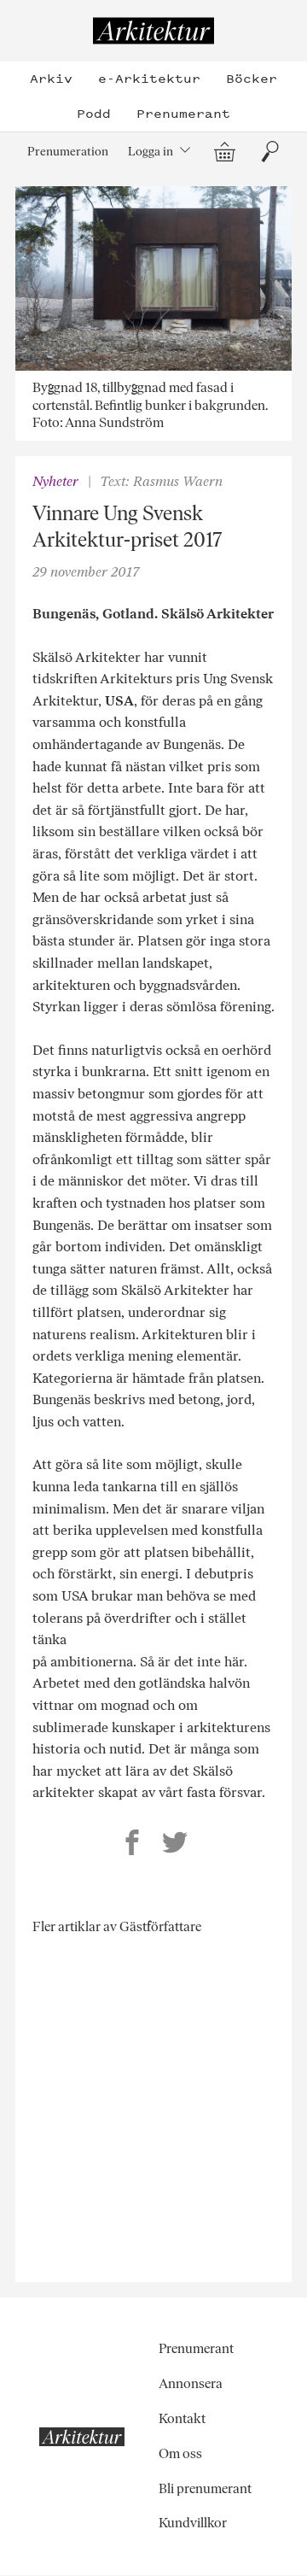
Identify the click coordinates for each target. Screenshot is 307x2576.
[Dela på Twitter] (175, 1845)
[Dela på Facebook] (132, 1845)
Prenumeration (68, 151)
